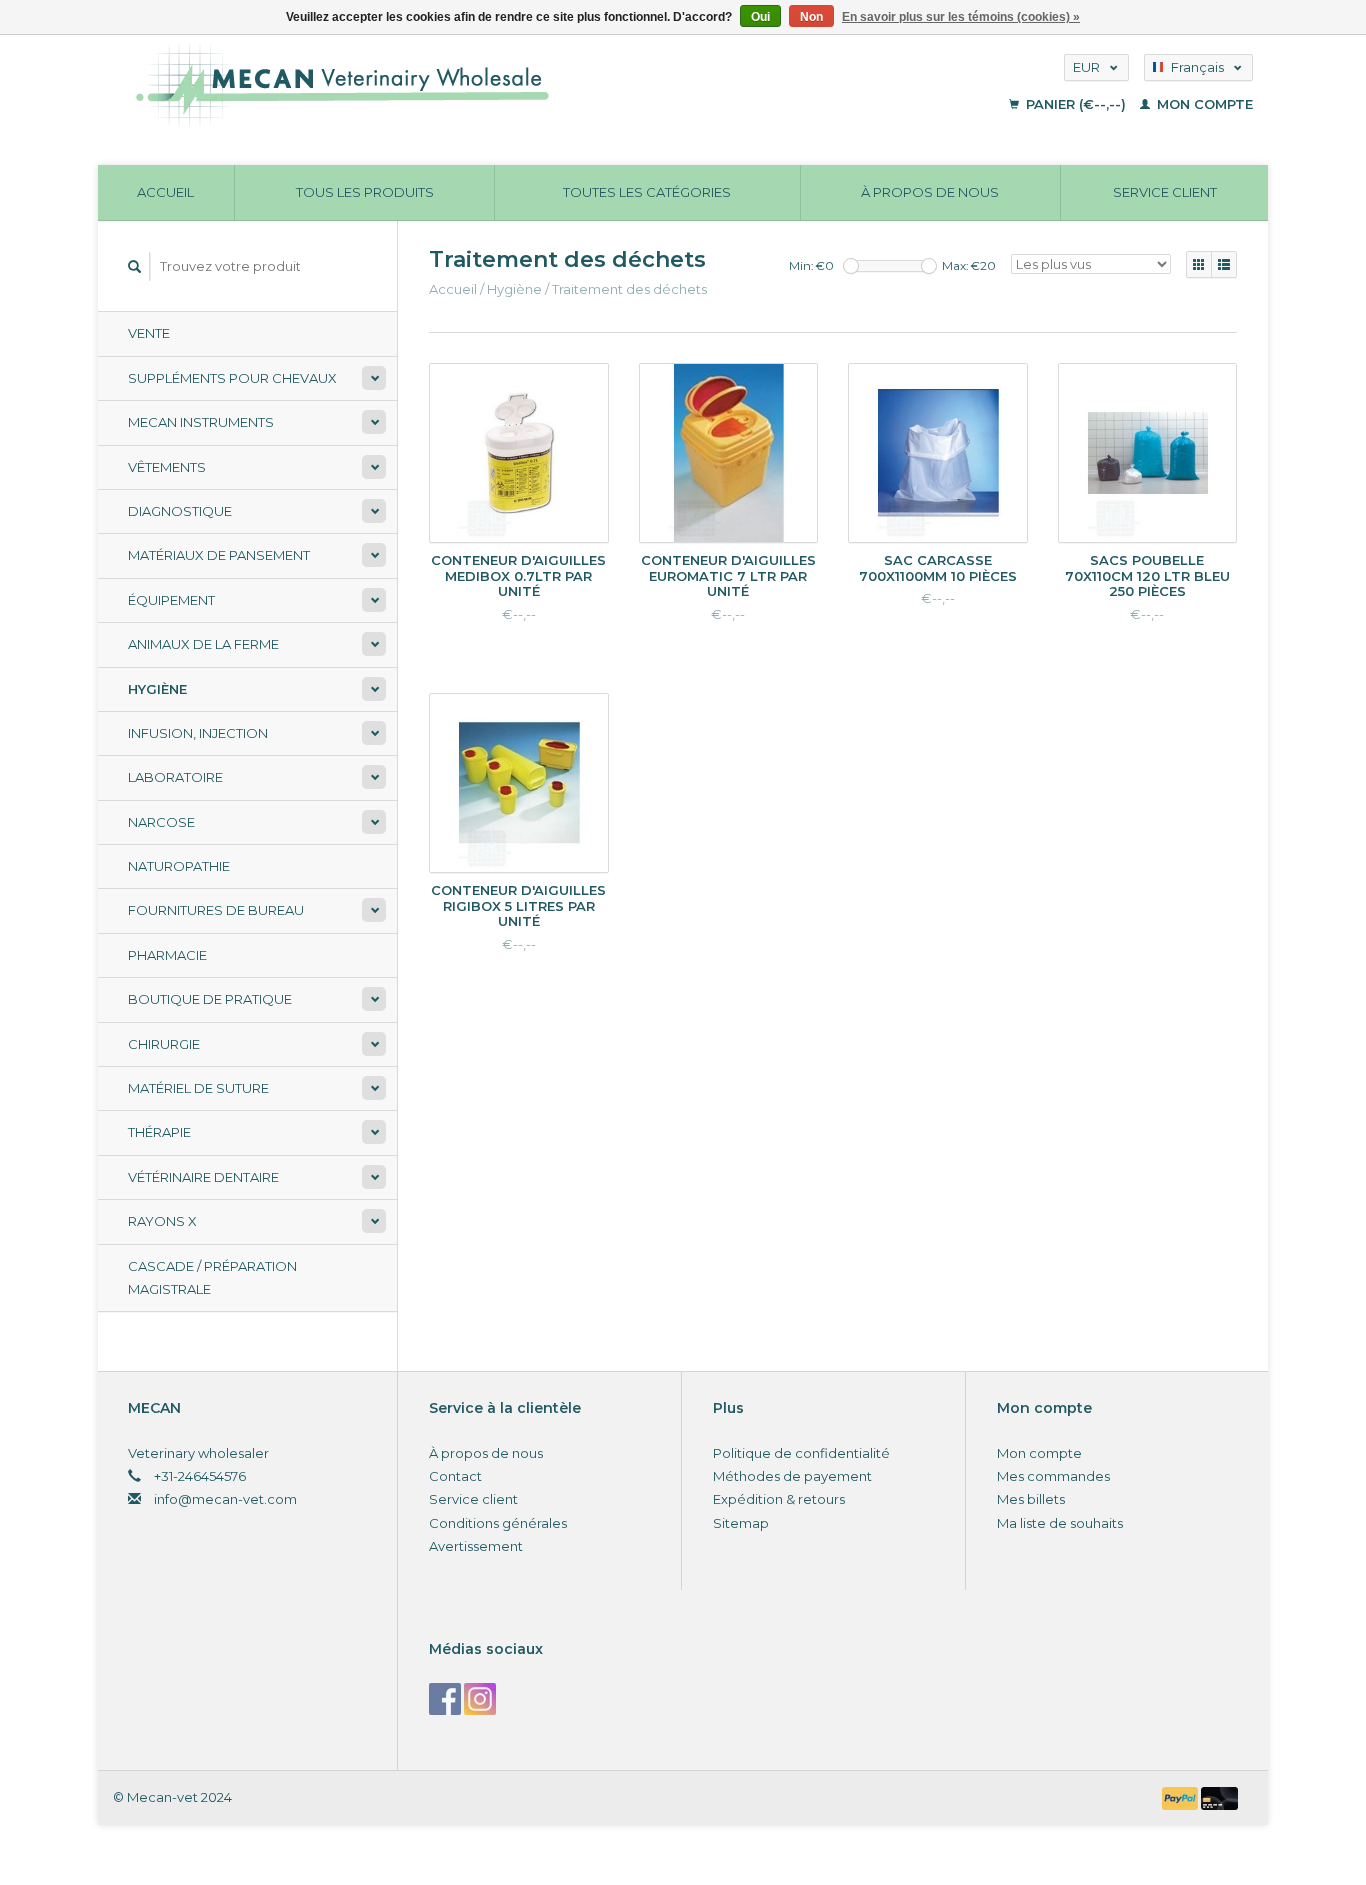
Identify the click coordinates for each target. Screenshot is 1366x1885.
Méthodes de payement (792, 1476)
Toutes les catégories (647, 192)
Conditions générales (498, 1523)
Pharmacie (167, 955)
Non (811, 17)
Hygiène (157, 689)
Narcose (161, 822)
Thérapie (159, 1132)
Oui (760, 17)
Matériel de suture (198, 1088)
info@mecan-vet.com (225, 1499)
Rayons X (162, 1221)
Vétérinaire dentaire (203, 1177)
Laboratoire (175, 777)
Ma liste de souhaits (1060, 1523)
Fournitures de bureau (216, 910)
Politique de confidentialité (801, 1453)
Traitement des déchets (629, 289)
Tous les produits (365, 192)
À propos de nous (930, 192)
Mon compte (1203, 104)
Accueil (165, 192)
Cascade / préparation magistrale (212, 1277)
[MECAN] (496, 85)
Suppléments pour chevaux (232, 378)
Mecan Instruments (201, 422)
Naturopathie (179, 866)
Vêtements (167, 467)
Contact (455, 1476)
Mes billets (1031, 1499)
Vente (149, 333)
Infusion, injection (198, 733)
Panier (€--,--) (1076, 104)
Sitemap (741, 1523)
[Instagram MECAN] (480, 1699)
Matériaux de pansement (219, 555)
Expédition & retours (779, 1499)
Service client (1165, 192)
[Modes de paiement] (1182, 1797)
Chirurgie (164, 1044)
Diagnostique (180, 511)
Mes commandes (1053, 1476)
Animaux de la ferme (203, 644)
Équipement (171, 600)
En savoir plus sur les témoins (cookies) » (961, 17)
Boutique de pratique (210, 999)
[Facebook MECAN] (445, 1699)
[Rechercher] (135, 266)
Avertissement (476, 1546)
